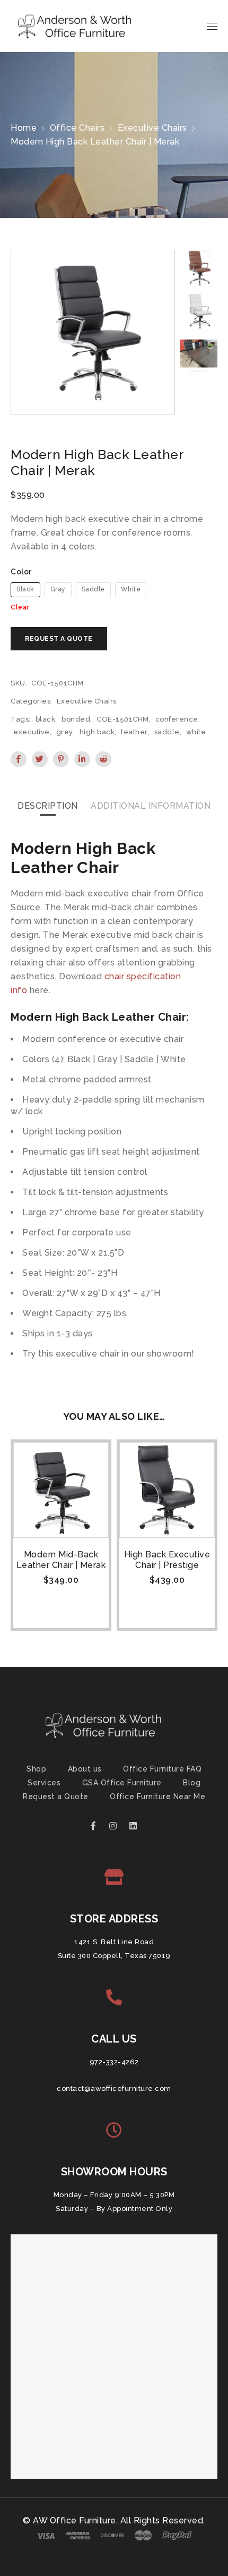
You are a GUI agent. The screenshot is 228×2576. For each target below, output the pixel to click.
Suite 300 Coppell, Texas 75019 (114, 1956)
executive (32, 732)
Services (44, 1783)
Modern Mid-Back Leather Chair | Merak (61, 1560)
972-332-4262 (114, 2062)
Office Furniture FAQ (162, 1769)
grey (65, 732)
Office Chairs (77, 128)
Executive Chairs (152, 128)
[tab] (48, 806)
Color (21, 572)
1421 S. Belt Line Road (114, 1942)
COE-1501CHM (123, 719)
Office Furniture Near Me (157, 1797)
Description (48, 806)
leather (134, 732)
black (46, 719)
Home (24, 128)
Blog (192, 1783)
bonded (76, 719)
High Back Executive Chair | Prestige (167, 1560)
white (196, 732)
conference (177, 719)
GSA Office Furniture (122, 1783)
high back (97, 732)
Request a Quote (56, 1797)
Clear (20, 607)
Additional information (151, 806)
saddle (167, 732)
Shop (36, 1769)
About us (85, 1769)
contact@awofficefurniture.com (114, 2088)
